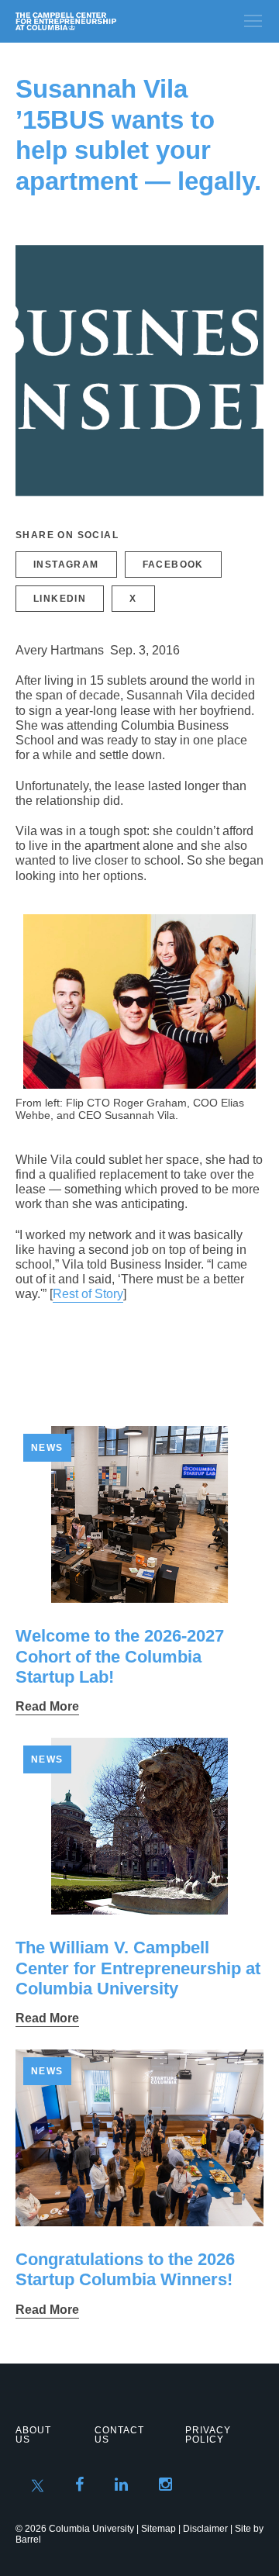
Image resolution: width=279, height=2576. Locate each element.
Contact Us (119, 2435)
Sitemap (158, 2529)
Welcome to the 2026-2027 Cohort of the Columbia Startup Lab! (120, 1656)
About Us (33, 2435)
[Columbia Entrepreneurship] (99, 21)
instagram (66, 565)
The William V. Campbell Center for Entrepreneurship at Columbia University (138, 1968)
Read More (47, 1706)
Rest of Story (88, 1294)
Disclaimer (205, 2529)
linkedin (60, 599)
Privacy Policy (208, 2435)
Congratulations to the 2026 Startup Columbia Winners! (125, 2269)
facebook (173, 565)
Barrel (28, 2540)
